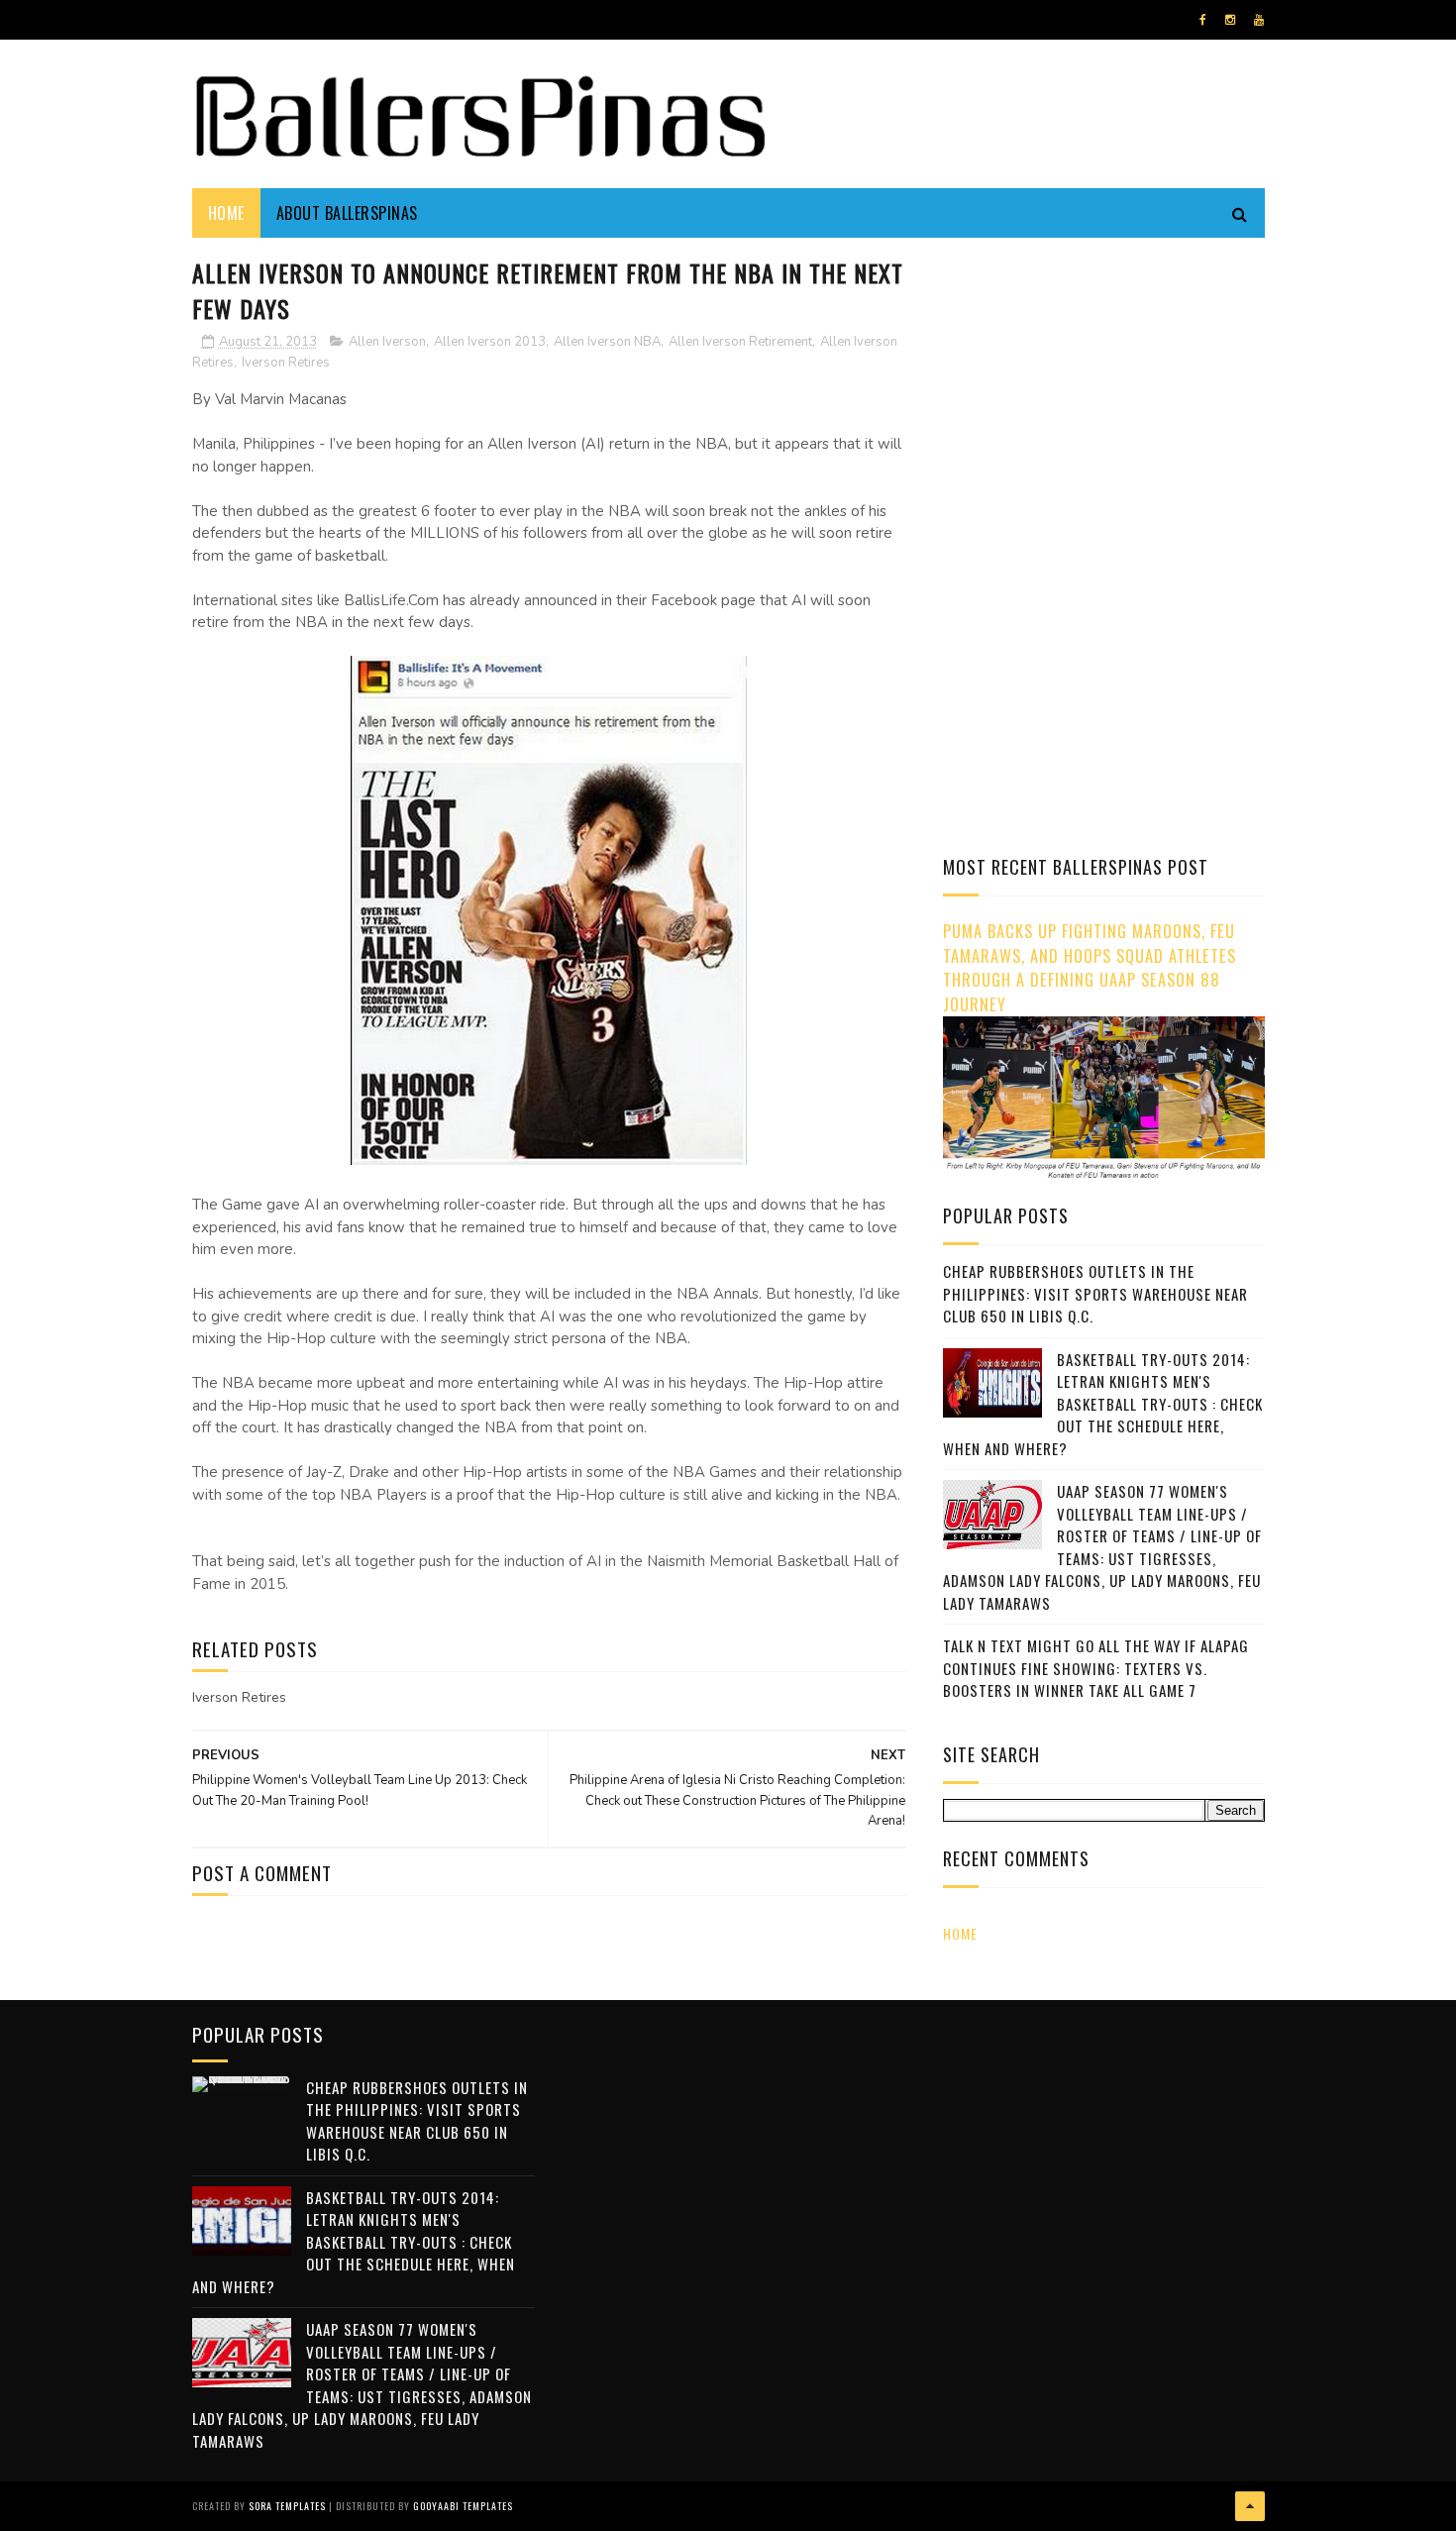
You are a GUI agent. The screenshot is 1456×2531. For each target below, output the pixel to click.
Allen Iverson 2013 (490, 342)
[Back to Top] (1250, 2506)
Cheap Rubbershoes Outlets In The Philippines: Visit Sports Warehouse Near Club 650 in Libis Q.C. (1095, 1293)
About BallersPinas (347, 213)
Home (226, 213)
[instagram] (1230, 20)
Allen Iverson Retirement (740, 342)
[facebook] (1203, 20)
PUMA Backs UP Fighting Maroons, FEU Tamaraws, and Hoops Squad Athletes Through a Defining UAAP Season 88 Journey (1090, 967)
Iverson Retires (286, 363)
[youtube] (1259, 20)
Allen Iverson (387, 342)
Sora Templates (287, 2506)
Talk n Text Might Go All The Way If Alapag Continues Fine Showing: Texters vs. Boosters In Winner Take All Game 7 (1096, 1668)
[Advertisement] (1109, 391)
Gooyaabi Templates (463, 2506)
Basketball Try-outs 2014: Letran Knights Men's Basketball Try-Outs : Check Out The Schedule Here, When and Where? (1103, 1404)
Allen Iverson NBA (607, 342)
